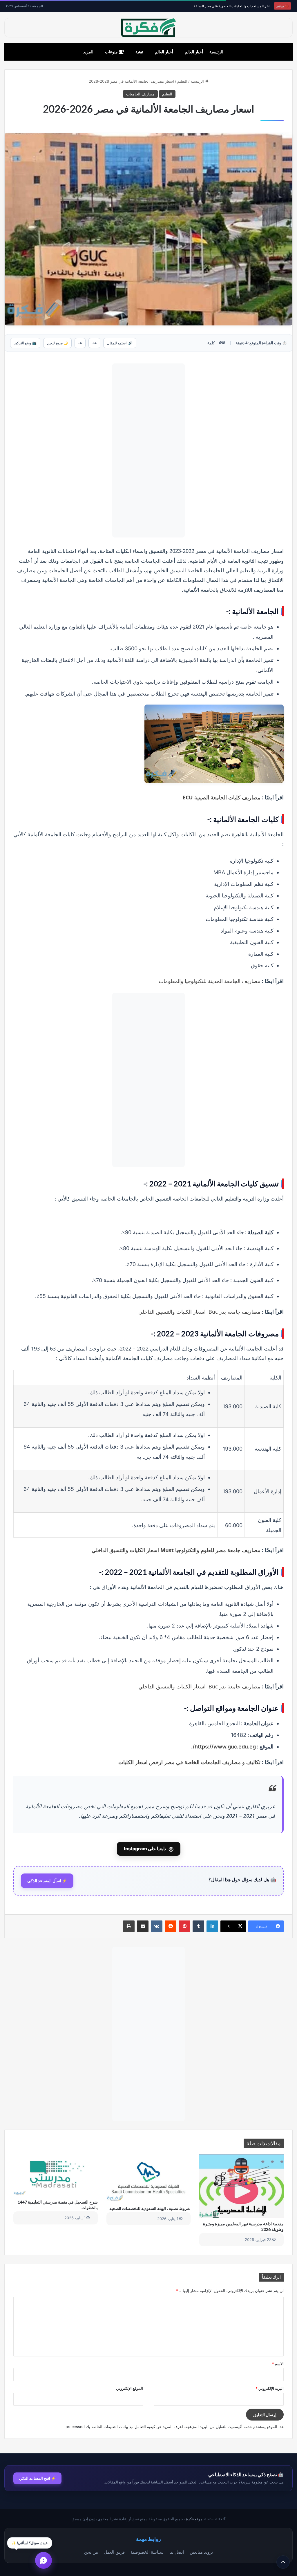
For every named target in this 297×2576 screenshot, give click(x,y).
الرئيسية (216, 52)
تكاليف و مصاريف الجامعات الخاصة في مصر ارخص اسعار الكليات (189, 1762)
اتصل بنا (177, 2552)
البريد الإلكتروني (270, 2388)
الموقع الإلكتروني (130, 2388)
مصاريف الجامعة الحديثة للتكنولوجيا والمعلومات (210, 981)
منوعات (112, 52)
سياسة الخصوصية (147, 2552)
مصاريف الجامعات (140, 94)
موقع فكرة (194, 2519)
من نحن (91, 2552)
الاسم (278, 2364)
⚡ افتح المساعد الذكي (37, 2478)
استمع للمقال (120, 343)
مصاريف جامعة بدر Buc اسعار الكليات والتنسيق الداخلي (199, 1312)
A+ (94, 343)
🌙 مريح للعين (57, 343)
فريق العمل (114, 2552)
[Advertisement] (148, 450)
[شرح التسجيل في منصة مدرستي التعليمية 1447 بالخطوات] (56, 2175)
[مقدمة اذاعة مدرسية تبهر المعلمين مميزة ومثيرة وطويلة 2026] (241, 2186)
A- (80, 343)
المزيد (88, 52)
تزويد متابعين (201, 2552)
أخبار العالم (194, 52)
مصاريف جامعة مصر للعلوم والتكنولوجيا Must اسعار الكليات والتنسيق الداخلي (176, 1550)
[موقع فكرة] (148, 28)
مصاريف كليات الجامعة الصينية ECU (222, 797)
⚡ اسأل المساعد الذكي (47, 1881)
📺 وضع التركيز (25, 343)
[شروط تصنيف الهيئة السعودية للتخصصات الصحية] (149, 2178)
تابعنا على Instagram (149, 1849)
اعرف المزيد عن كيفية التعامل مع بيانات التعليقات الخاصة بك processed (124, 2427)
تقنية (139, 52)
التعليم (182, 81)
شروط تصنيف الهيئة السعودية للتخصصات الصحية (150, 2208)
